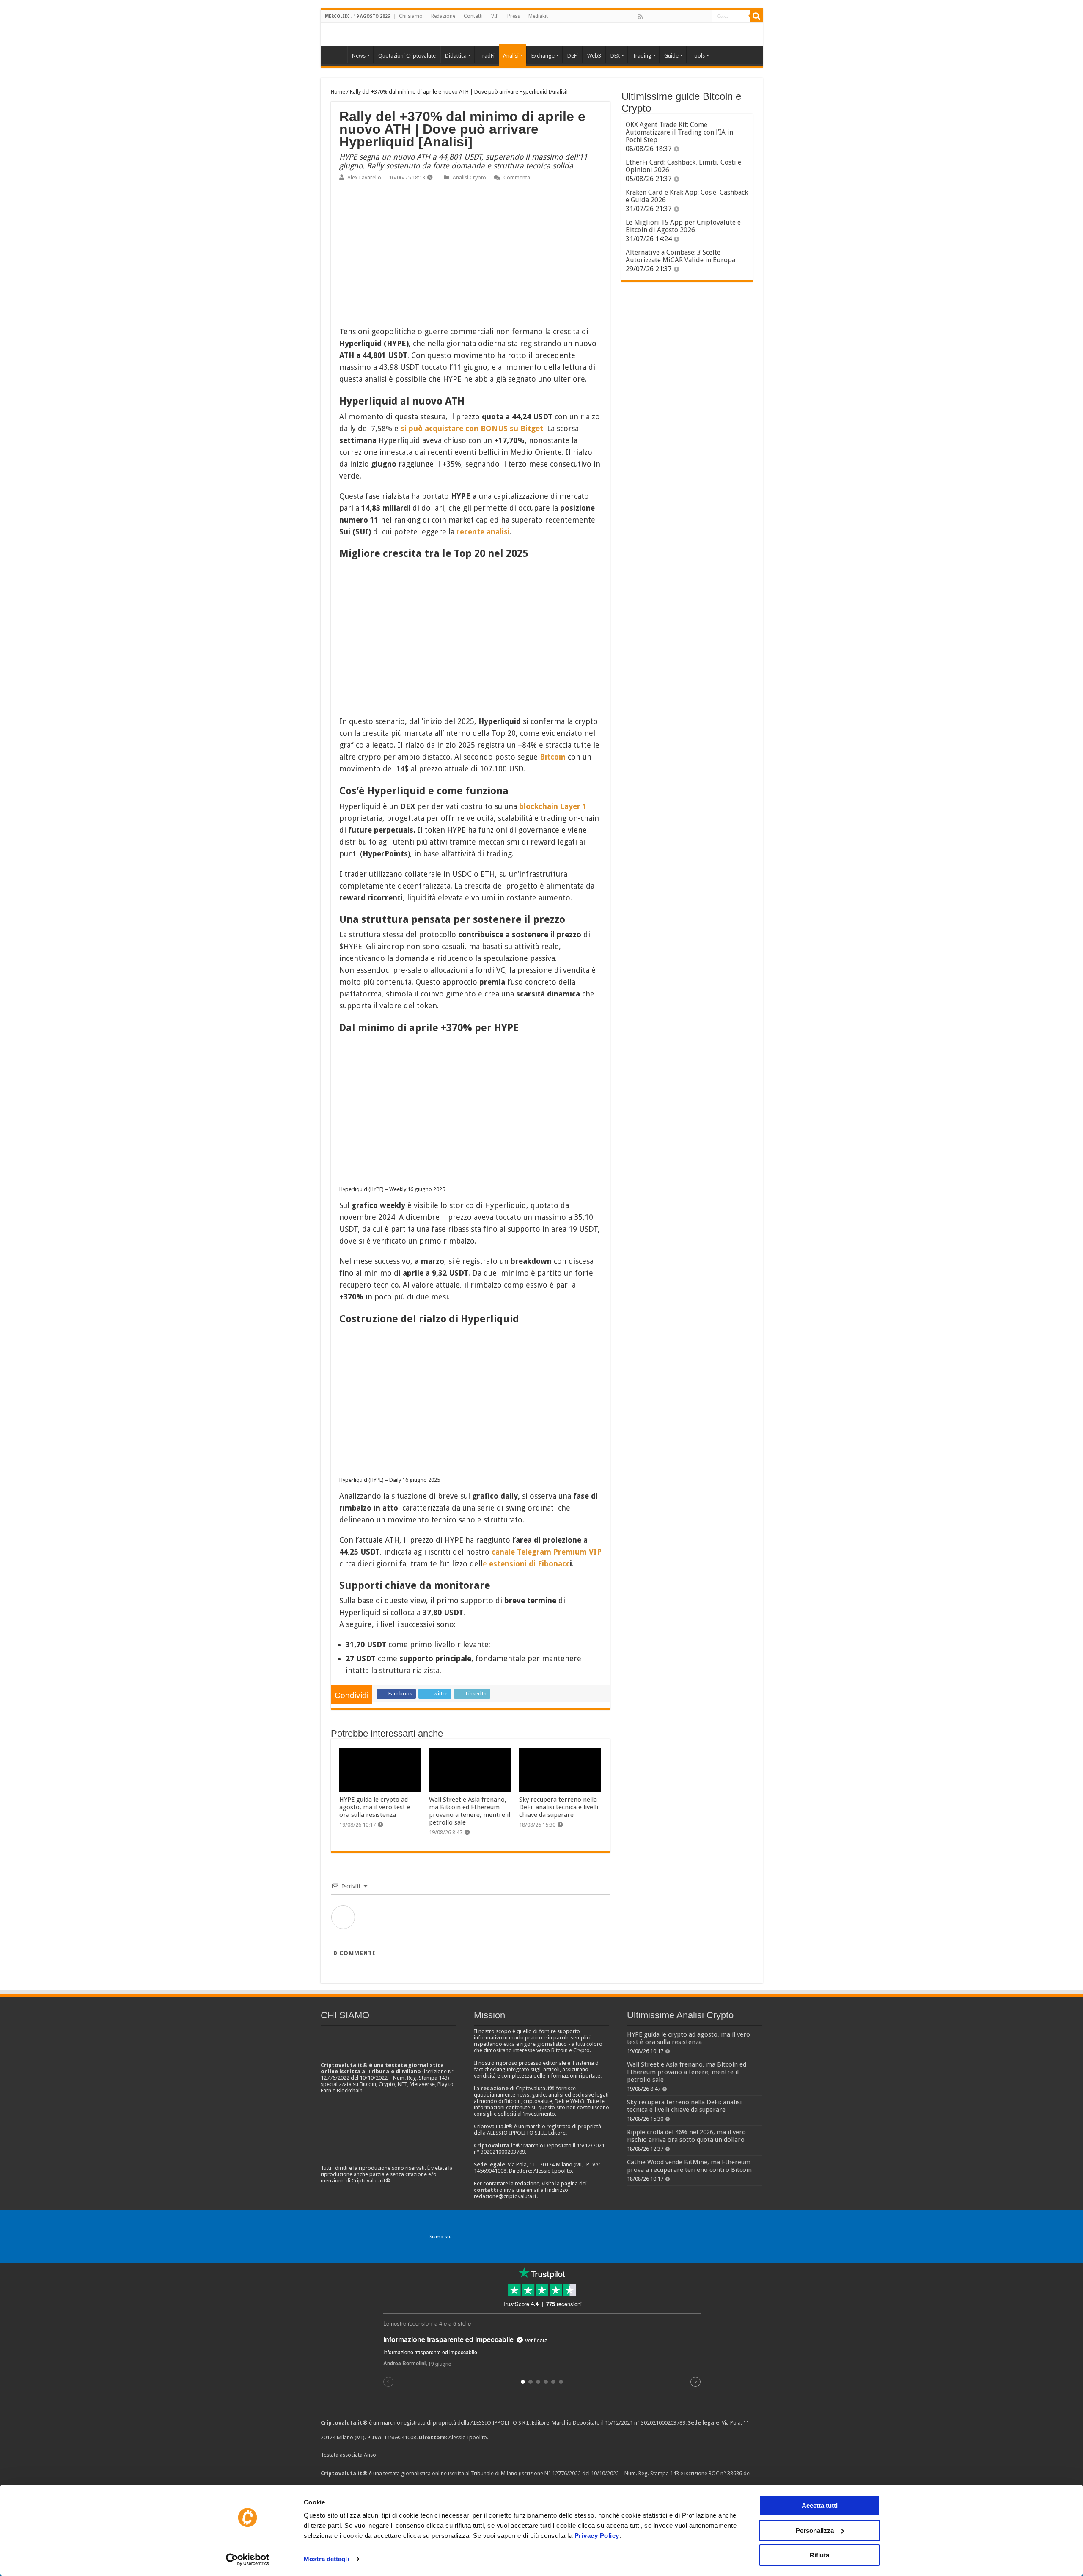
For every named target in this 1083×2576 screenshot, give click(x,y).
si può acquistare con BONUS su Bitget (472, 428)
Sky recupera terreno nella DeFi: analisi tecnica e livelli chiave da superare (559, 1807)
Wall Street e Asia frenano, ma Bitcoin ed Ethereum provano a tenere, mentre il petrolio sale (470, 1811)
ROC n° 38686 (725, 2473)
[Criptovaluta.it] (336, 55)
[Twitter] (659, 17)
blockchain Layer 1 (553, 806)
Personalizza (815, 2531)
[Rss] (640, 17)
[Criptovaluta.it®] (542, 34)
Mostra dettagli (326, 2559)
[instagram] (696, 17)
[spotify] (705, 17)
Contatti (473, 16)
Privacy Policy (597, 2536)
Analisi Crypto (469, 178)
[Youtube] (687, 17)
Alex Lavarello (364, 178)
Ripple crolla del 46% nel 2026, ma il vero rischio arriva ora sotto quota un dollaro (686, 2136)
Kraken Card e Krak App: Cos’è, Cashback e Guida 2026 (687, 196)
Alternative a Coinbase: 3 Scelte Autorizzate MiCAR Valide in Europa (680, 256)
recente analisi (482, 532)
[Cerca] (756, 16)
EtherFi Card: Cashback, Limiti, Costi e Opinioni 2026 (683, 166)
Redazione (443, 16)
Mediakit (538, 16)
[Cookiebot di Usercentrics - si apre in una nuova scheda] (248, 2559)
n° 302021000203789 (660, 2423)
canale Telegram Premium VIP (546, 1552)
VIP (495, 16)
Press (514, 16)
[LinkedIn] (677, 17)
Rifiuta (819, 2555)
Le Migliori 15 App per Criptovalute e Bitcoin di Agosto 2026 (683, 226)
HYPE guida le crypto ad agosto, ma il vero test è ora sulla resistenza (375, 1807)
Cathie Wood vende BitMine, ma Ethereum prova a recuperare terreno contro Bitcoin (689, 2166)
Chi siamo (411, 16)
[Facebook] (649, 17)
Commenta (517, 178)
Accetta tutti (820, 2506)
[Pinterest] (668, 17)
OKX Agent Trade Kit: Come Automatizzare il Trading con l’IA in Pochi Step (679, 132)
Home (338, 92)
